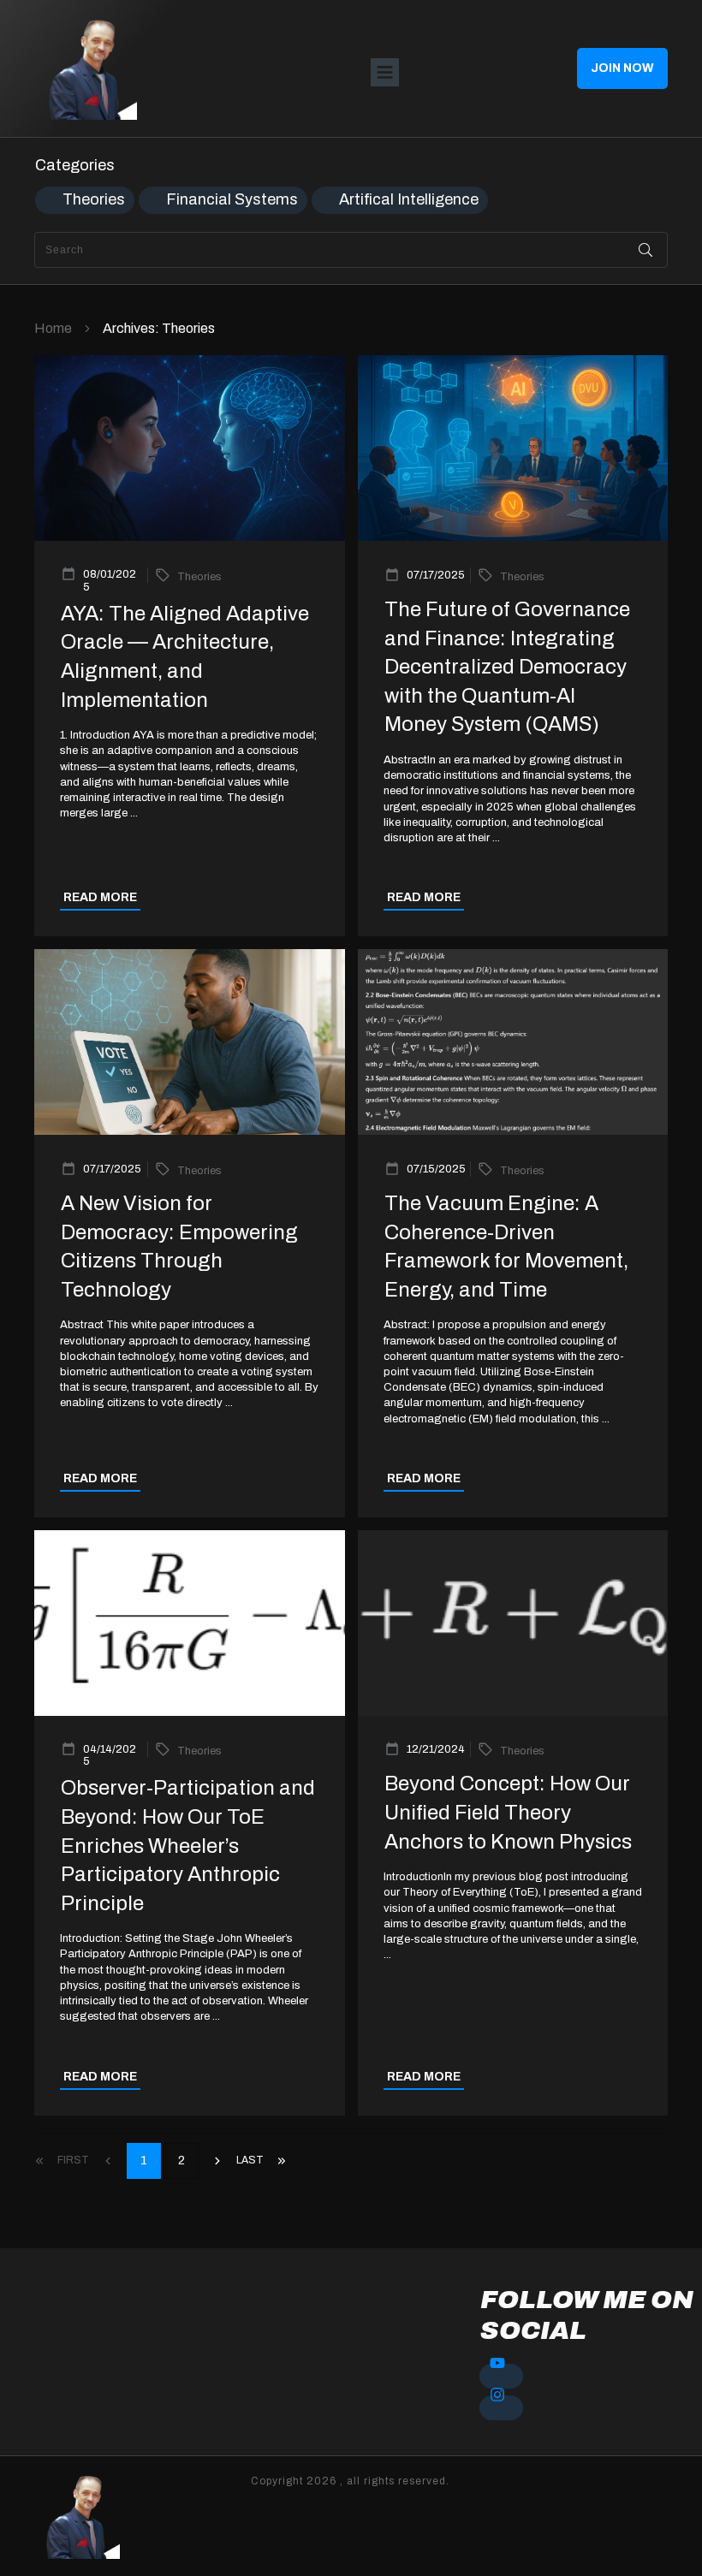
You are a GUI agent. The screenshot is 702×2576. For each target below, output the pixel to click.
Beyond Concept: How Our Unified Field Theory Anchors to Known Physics (508, 1812)
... (134, 813)
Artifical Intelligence (409, 199)
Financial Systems (232, 199)
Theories (94, 199)
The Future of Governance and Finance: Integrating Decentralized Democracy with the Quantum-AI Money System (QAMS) (507, 667)
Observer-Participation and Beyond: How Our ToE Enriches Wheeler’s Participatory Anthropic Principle (188, 1845)
